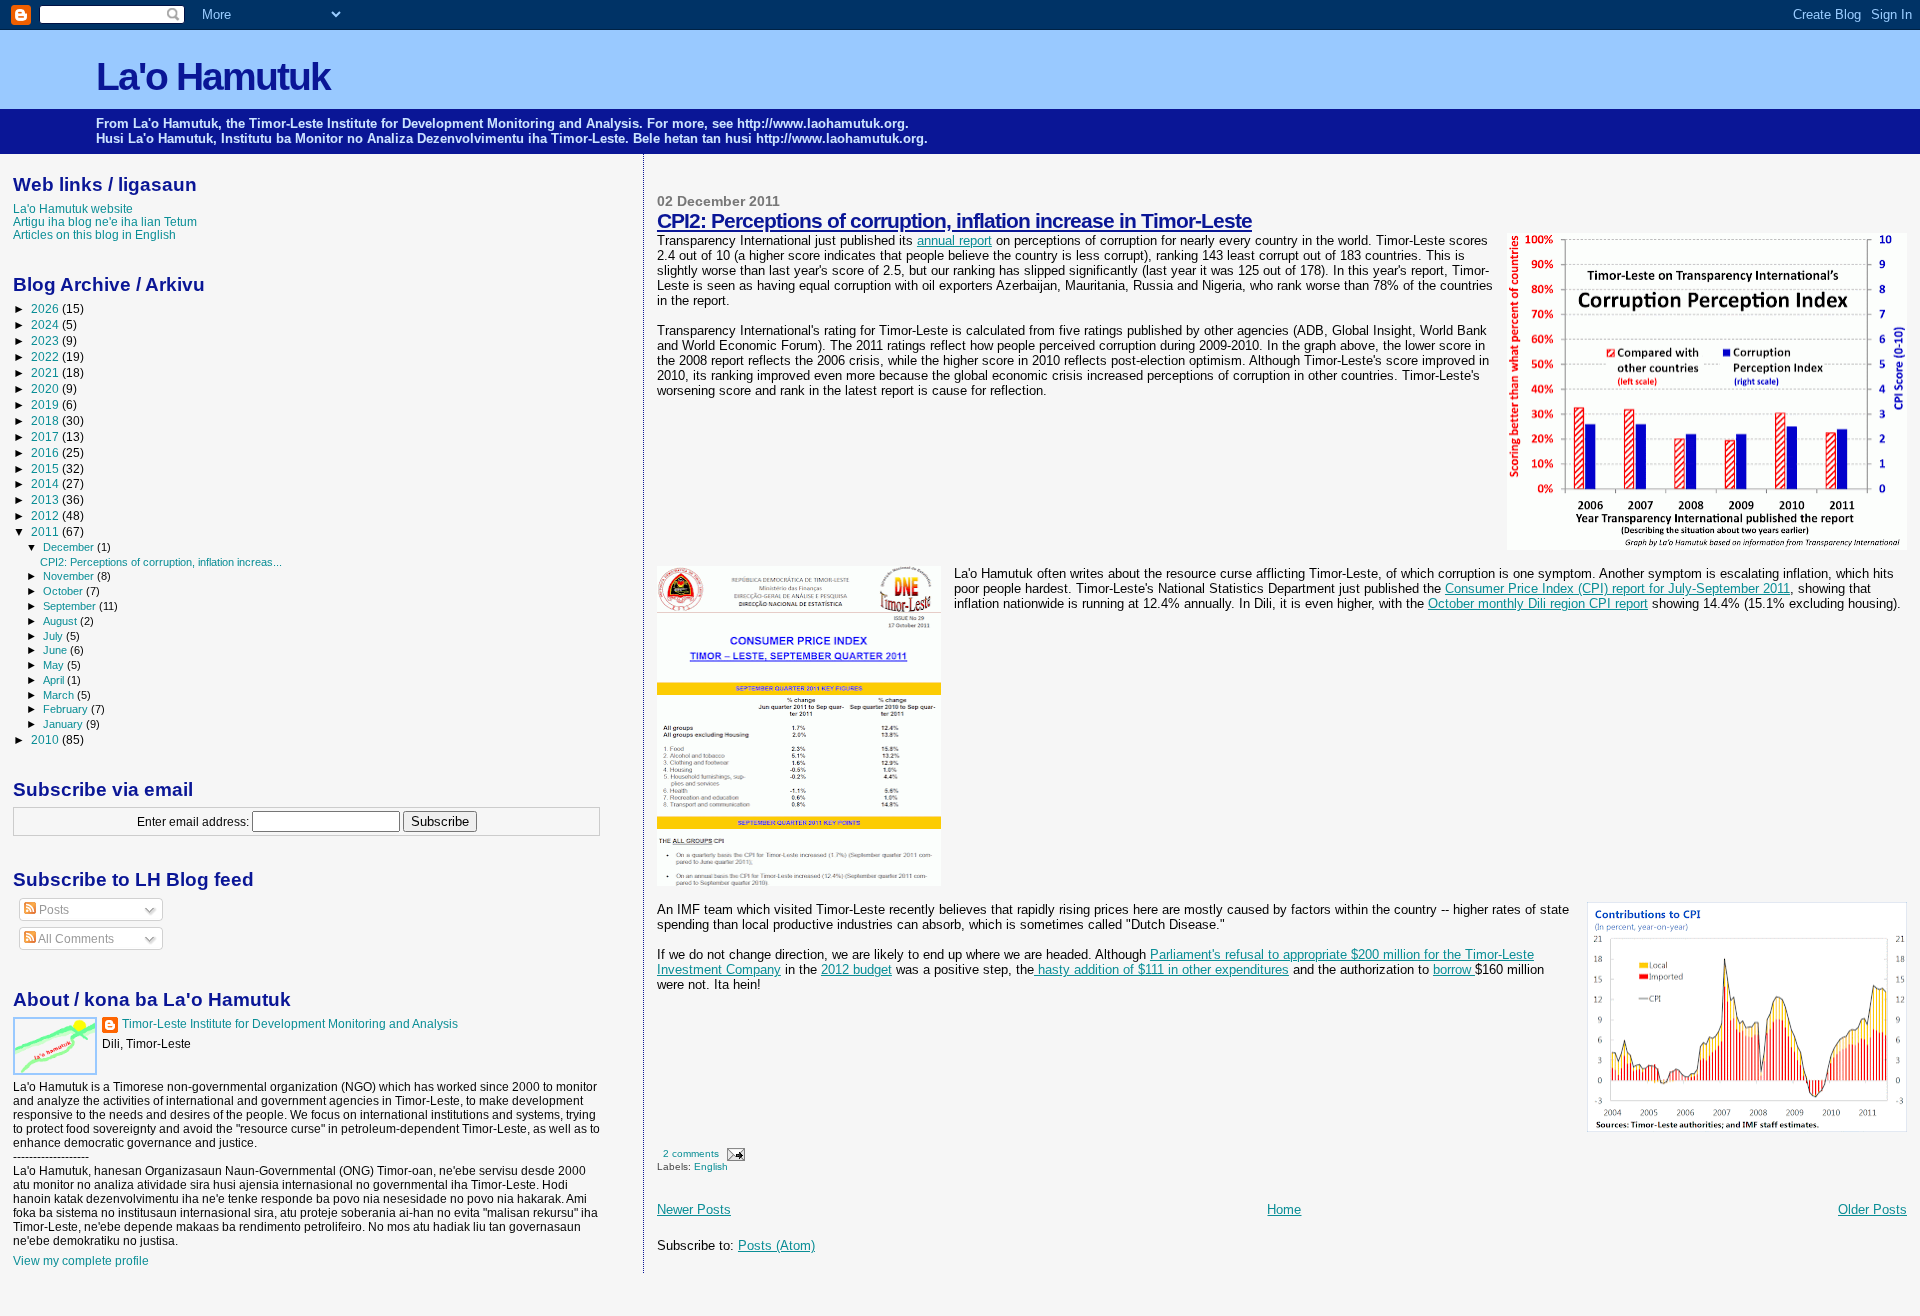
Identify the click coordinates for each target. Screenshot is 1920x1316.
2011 (46, 531)
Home (1284, 1209)
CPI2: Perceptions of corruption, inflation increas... (161, 562)
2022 (46, 356)
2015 (46, 468)
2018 (46, 420)
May (55, 665)
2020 (46, 388)
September (71, 606)
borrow (1454, 969)
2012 (46, 515)
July (54, 636)
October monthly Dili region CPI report (1538, 603)
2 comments (691, 1153)
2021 (46, 372)
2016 (46, 452)
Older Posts (1872, 1209)
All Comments (75, 939)
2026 (46, 308)
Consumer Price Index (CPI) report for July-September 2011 (1617, 588)
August (61, 621)
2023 (46, 340)
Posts (52, 910)
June (56, 650)
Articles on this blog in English (94, 234)
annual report (954, 240)
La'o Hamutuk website (73, 208)
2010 (46, 739)
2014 (46, 483)
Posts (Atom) (776, 1245)
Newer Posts (694, 1209)
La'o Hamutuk (213, 76)
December (70, 547)
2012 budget (856, 969)
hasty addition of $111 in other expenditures (1161, 969)
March (60, 695)
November (70, 576)
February (67, 709)
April (55, 680)
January (64, 724)
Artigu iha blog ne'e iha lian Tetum (105, 221)
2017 (46, 436)
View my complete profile (81, 1261)
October (64, 591)
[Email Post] (733, 1153)
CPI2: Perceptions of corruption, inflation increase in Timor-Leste (954, 220)
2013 (46, 499)
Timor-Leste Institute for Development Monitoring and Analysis (290, 1024)
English (711, 1166)
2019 (46, 404)
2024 (46, 324)
